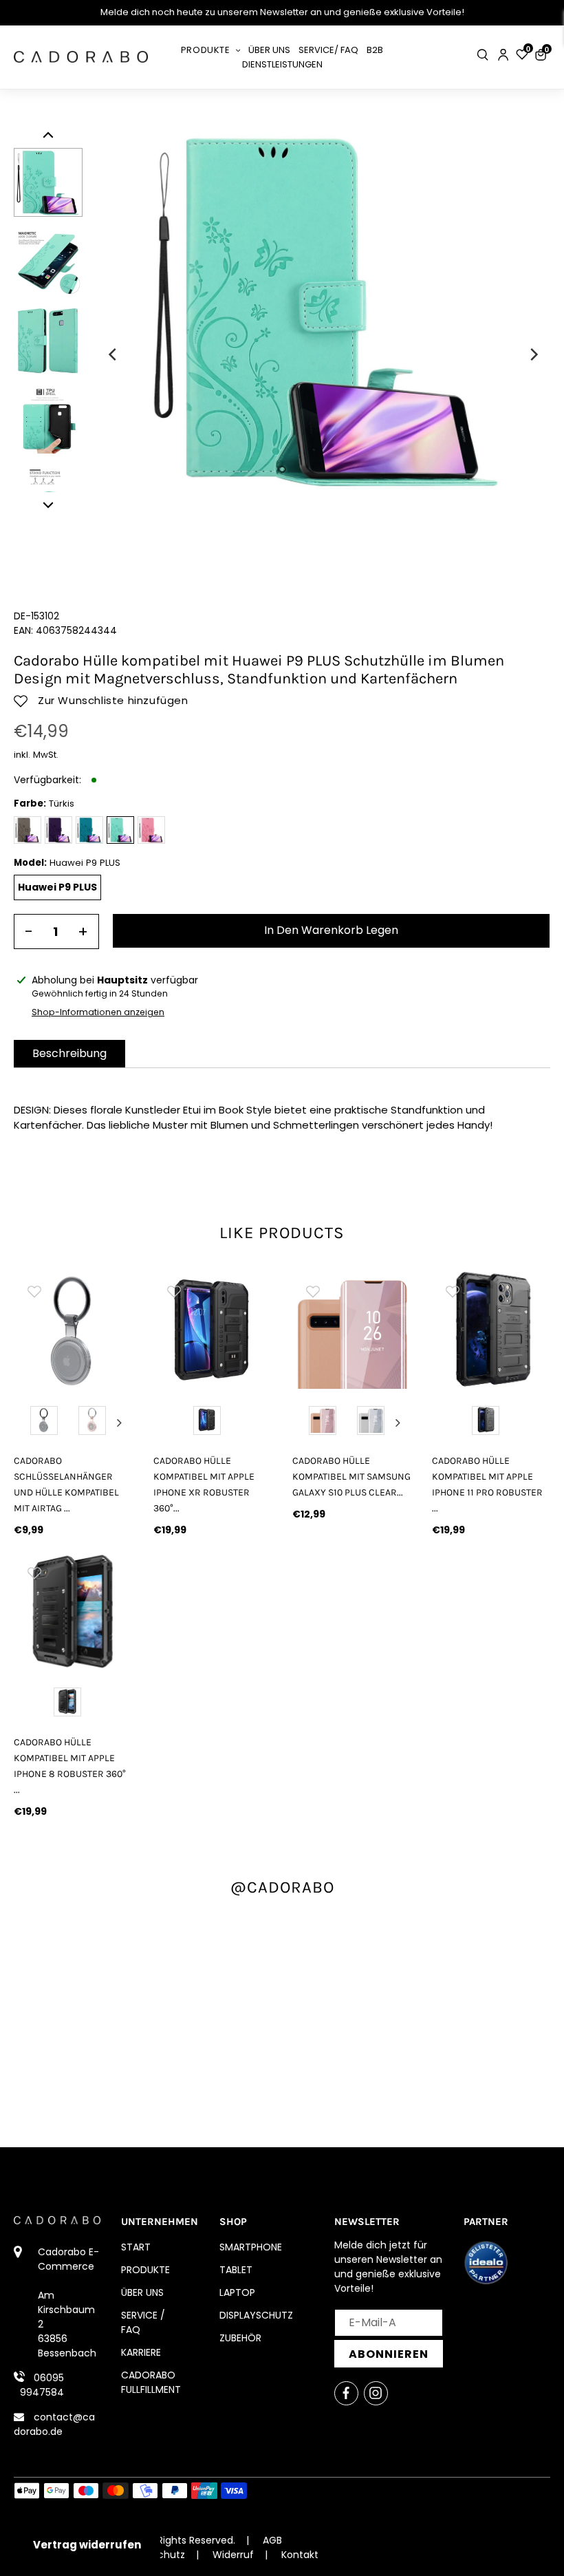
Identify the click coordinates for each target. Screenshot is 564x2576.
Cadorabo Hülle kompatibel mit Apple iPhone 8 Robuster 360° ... (70, 1766)
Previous (27, 1423)
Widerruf (233, 2555)
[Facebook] (346, 2393)
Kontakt (300, 2555)
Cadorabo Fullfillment (151, 2382)
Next (120, 1423)
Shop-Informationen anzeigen (98, 1012)
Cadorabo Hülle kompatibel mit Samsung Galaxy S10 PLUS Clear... (351, 1477)
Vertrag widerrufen (87, 2545)
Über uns (142, 2292)
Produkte (145, 2270)
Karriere (141, 2352)
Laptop (237, 2292)
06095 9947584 (42, 2385)
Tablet (236, 2270)
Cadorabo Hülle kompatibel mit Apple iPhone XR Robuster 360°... (204, 1484)
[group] (73, 1330)
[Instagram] (376, 2393)
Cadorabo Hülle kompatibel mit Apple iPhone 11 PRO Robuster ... (487, 1484)
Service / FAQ (143, 2322)
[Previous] (113, 354)
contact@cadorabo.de (54, 2424)
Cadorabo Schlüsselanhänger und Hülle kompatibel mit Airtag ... (66, 1484)
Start (136, 2247)
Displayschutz (256, 2315)
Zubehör (240, 2338)
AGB (272, 2540)
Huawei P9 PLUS (57, 887)
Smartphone (251, 2247)
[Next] (533, 354)
